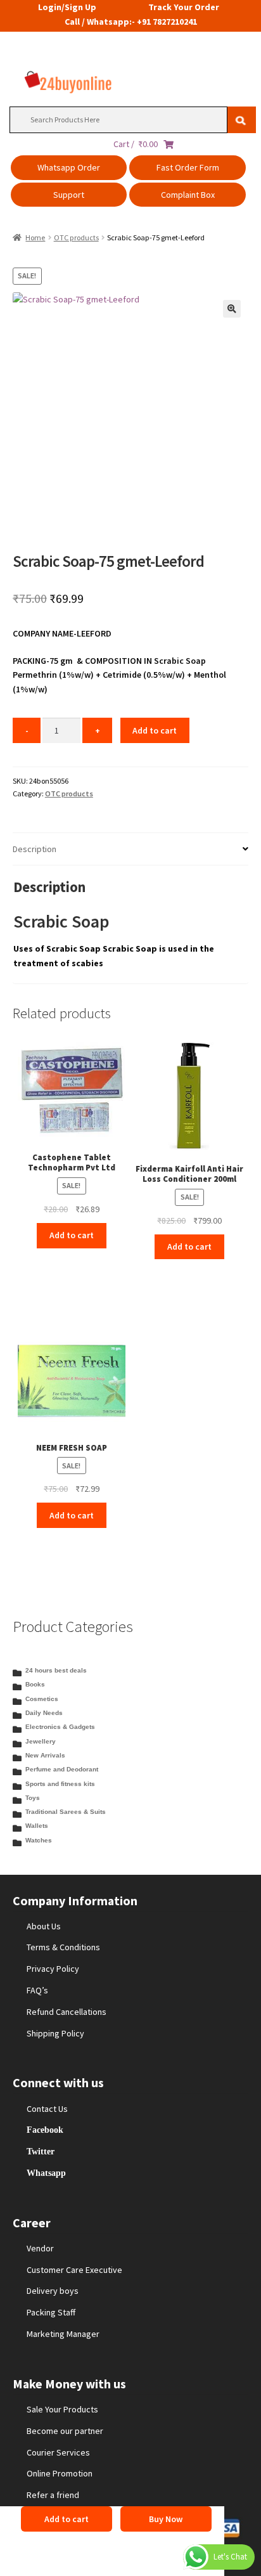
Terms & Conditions (63, 1947)
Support (69, 195)
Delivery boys (53, 2291)
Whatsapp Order (69, 167)
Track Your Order (184, 7)
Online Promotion (60, 2473)
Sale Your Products (62, 2409)
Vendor (40, 2248)
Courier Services (58, 2452)
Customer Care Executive (74, 2270)
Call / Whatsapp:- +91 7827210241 (131, 22)
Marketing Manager (63, 2334)
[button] (232, 309)
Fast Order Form (188, 167)
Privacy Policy (53, 1969)
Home (35, 237)
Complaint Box (188, 195)
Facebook (45, 2130)
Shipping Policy (55, 2033)
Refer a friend (53, 2495)
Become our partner (65, 2431)
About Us (44, 1926)
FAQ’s (37, 1990)
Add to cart (155, 730)
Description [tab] (35, 849)
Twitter (41, 2151)
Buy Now (166, 2519)
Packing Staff (51, 2312)
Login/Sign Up (67, 7)
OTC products (76, 237)
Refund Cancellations (67, 2012)
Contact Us (47, 2109)
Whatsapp (46, 2173)
